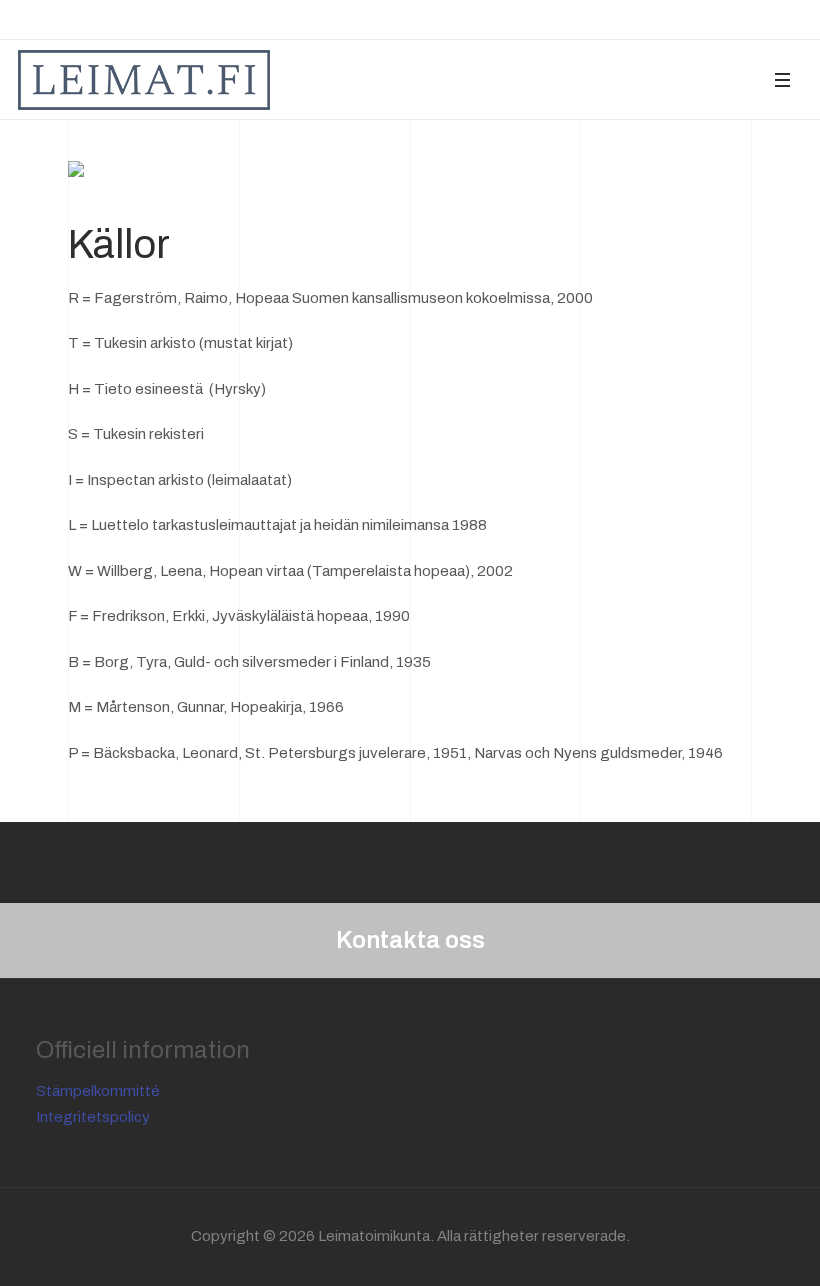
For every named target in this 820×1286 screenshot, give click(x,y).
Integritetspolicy (93, 1117)
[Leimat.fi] (144, 80)
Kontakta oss (410, 940)
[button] (782, 79)
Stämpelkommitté (98, 1091)
